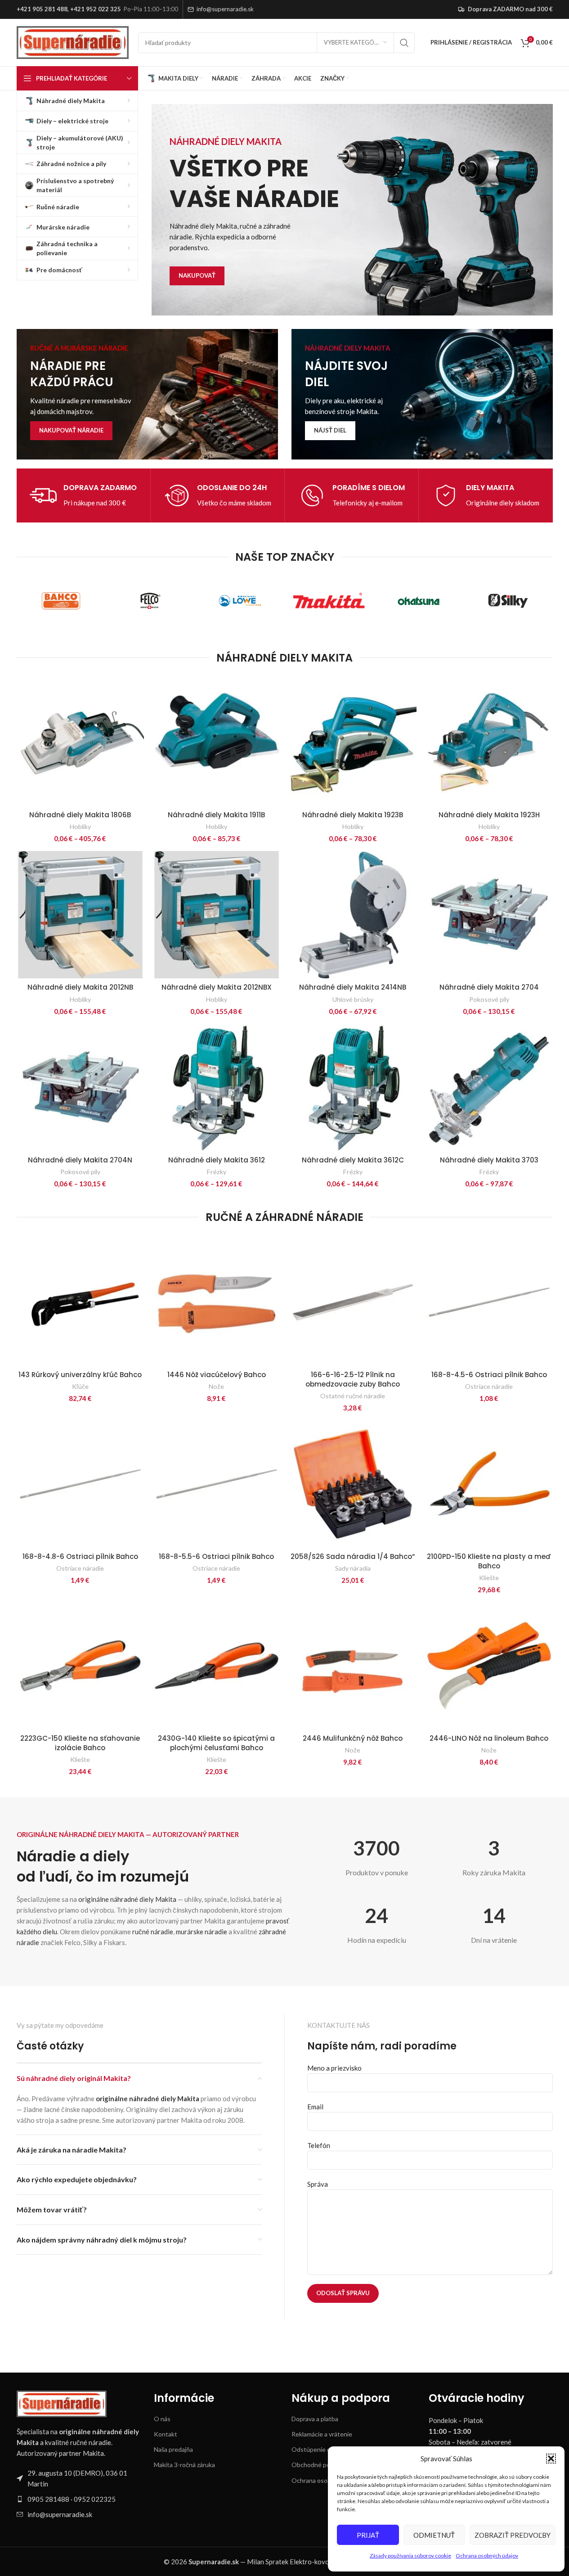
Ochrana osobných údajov (487, 2556)
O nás (162, 2419)
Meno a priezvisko (334, 2068)
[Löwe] (240, 601)
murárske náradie (202, 1932)
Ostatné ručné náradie (353, 1396)
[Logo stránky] (73, 41)
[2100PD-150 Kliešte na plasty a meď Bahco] (489, 1484)
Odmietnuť (434, 2535)
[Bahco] (61, 601)
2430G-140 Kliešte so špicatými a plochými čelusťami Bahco (216, 1743)
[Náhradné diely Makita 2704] (489, 915)
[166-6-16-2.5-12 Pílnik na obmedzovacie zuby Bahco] (353, 1302)
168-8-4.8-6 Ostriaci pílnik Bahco (80, 1556)
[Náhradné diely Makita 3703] (489, 1088)
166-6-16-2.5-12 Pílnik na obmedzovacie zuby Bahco (353, 1379)
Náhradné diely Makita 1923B (353, 815)
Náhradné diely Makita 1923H (489, 815)
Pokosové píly (489, 999)
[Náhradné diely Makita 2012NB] (80, 915)
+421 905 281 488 (42, 9)
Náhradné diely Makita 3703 (489, 1160)
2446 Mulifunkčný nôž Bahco (353, 1738)
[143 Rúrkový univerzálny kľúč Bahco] (80, 1302)
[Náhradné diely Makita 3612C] (353, 1088)
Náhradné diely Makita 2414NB (353, 987)
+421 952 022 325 (96, 9)
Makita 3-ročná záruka (184, 2465)
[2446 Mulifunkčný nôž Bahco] (353, 1666)
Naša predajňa (173, 2449)
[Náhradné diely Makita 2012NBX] (217, 915)
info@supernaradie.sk (225, 9)
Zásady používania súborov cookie (410, 2556)
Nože (216, 1386)
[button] (551, 2459)
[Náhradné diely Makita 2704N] (80, 1088)
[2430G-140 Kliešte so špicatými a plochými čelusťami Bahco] (217, 1666)
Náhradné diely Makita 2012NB (80, 987)
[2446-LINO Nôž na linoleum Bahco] (489, 1666)
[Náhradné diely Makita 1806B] (80, 742)
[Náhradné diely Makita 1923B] (353, 742)
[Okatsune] (419, 601)
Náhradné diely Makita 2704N (80, 1160)
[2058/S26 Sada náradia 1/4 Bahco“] (353, 1484)
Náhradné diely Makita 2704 (489, 987)
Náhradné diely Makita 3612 (217, 1160)
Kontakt (166, 2434)
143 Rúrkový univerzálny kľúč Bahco (80, 1375)
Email (315, 2107)
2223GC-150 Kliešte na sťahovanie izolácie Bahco (80, 1743)
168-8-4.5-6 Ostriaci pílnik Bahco (489, 1375)
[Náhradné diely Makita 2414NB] (353, 915)
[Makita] (329, 601)
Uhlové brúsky (353, 999)
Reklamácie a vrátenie (322, 2434)
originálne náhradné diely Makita (127, 1899)
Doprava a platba (315, 2419)
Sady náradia (353, 1568)
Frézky (217, 1172)
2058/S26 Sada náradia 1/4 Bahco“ (353, 1556)
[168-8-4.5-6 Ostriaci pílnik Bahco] (489, 1302)
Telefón (319, 2145)
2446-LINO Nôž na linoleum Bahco (489, 1738)
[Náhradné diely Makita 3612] (217, 1088)
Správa (318, 2184)
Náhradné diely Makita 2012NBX (217, 987)
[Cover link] (147, 394)
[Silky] (508, 601)
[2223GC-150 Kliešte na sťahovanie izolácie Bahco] (80, 1666)
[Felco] (150, 601)
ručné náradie (153, 1932)
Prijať (368, 2535)
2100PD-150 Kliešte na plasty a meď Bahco (489, 1561)
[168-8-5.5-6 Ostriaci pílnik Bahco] (217, 1484)
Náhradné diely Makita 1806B (80, 815)
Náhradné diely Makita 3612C (353, 1160)
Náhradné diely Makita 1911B (216, 815)
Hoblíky (80, 826)
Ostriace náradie (489, 1386)
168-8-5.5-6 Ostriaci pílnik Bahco (216, 1556)
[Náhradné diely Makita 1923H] (489, 742)
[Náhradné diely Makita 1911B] (217, 742)
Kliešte (489, 1578)
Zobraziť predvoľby (513, 2535)
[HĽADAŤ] (404, 43)
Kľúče (80, 1386)
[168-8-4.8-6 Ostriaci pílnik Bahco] (80, 1484)
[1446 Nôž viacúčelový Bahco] (217, 1302)
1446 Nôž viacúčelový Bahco (217, 1375)
